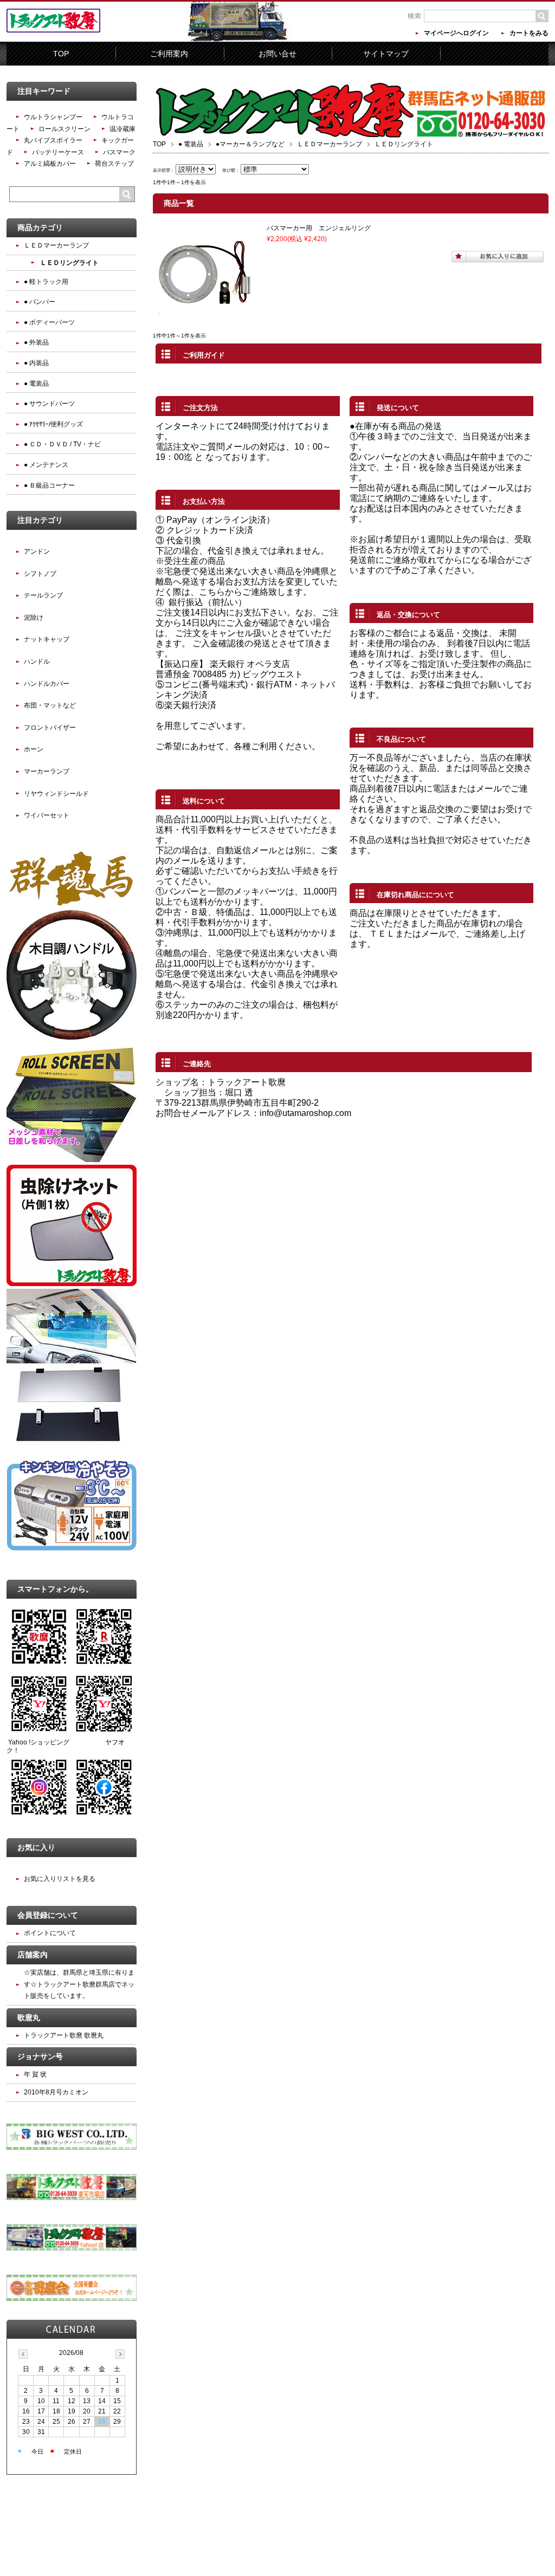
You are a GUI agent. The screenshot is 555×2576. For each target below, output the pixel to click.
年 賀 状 (35, 2074)
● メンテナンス (46, 465)
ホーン (34, 749)
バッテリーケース (58, 152)
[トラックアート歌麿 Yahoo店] (72, 2248)
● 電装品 (191, 144)
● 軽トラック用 (46, 282)
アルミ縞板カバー (50, 164)
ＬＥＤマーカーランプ (330, 144)
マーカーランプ (47, 771)
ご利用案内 (169, 54)
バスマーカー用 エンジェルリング (319, 228)
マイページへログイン (456, 33)
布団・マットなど (50, 705)
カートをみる (529, 33)
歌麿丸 (29, 2017)
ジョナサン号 (40, 2056)
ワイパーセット (47, 815)
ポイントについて (50, 1933)
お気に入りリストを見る (60, 1879)
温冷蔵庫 (122, 129)
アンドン (37, 551)
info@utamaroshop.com (305, 1113)
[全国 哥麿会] (72, 2299)
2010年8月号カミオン (56, 2092)
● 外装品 (36, 342)
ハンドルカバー (47, 684)
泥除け (34, 618)
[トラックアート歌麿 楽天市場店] (72, 2198)
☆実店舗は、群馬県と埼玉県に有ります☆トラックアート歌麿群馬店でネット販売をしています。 (79, 1984)
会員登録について (48, 1915)
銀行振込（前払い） (208, 602)
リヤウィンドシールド (56, 794)
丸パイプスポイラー (53, 140)
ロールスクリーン (64, 129)
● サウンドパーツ (49, 404)
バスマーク (119, 152)
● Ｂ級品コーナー (49, 485)
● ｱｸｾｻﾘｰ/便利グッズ (53, 424)
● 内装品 (36, 363)
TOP (61, 54)
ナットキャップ (47, 639)
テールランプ (43, 595)
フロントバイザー (50, 728)
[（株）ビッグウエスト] (72, 2147)
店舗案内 (33, 1955)
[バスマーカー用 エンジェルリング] (204, 312)
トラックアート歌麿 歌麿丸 (64, 2035)
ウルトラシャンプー (53, 117)
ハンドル (37, 661)
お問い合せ (277, 54)
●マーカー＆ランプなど (250, 144)
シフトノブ (40, 574)
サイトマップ (386, 54)
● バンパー (40, 302)
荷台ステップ (114, 164)
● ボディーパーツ (49, 322)
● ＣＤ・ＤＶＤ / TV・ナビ (62, 444)
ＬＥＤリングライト (69, 263)
